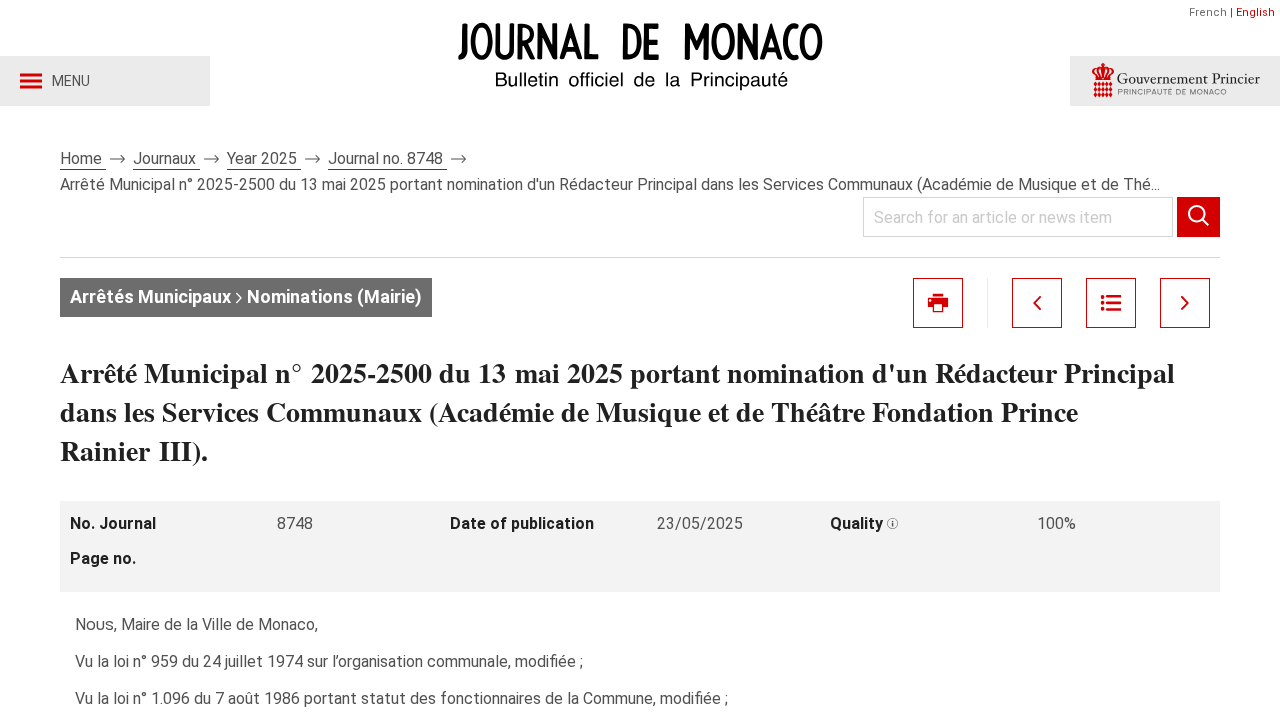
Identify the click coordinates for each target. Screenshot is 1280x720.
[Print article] (938, 303)
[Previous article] (1037, 303)
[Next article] (1185, 303)
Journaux (166, 158)
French (1208, 12)
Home (83, 158)
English (1255, 12)
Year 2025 (264, 158)
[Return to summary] (1111, 303)
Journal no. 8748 (387, 158)
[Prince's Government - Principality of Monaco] (1175, 81)
